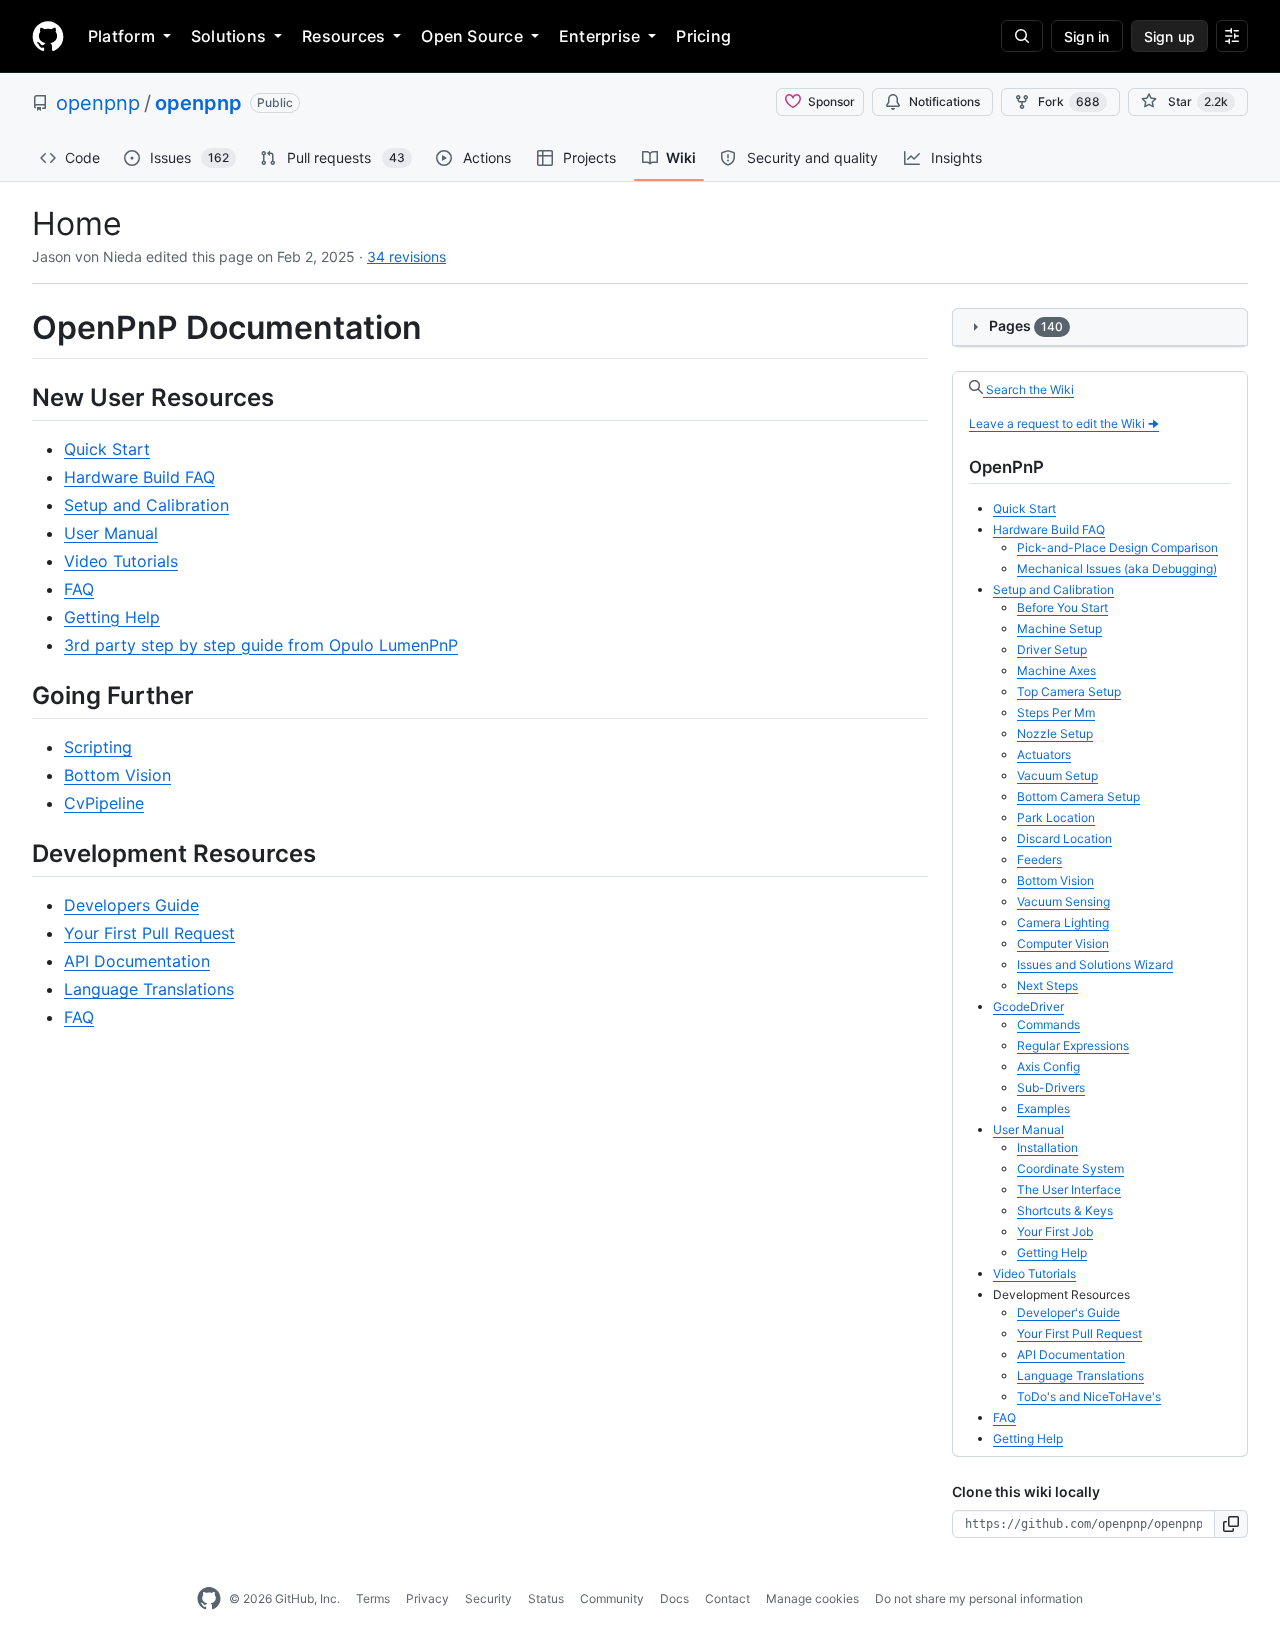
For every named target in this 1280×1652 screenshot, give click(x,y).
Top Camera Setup (1069, 691)
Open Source (472, 36)
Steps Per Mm (1056, 712)
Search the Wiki (1028, 389)
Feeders (1039, 859)
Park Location (1056, 817)
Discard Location (1064, 838)
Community (612, 1598)
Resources (343, 36)
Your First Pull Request (149, 933)
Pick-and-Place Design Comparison (1117, 547)
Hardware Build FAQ (139, 477)
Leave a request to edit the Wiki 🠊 (1064, 423)
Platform (121, 36)
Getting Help (112, 617)
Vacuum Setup (1057, 775)
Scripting (98, 747)
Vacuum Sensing (1063, 901)
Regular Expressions (1073, 1045)
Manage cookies (812, 1598)
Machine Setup (1059, 628)
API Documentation (137, 961)
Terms (373, 1598)
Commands (1048, 1024)
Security (488, 1598)
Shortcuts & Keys (1065, 1210)
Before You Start (1062, 607)
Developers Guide (131, 905)
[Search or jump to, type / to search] (1022, 36)
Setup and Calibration (146, 505)
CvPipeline (104, 803)
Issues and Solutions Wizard (1095, 964)
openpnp (98, 103)
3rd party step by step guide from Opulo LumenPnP (261, 645)
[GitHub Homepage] (209, 1599)
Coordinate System (1070, 1168)
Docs (674, 1598)
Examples (1043, 1108)
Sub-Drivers (1051, 1087)
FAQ (79, 589)
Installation (1047, 1147)
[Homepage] (48, 36)
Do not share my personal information (979, 1598)
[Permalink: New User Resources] (18, 397)
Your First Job (1055, 1231)
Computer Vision (1063, 943)
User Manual (111, 533)
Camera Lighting (1063, 922)
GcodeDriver (1028, 1006)
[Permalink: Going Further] (18, 695)
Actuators (1044, 754)
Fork (1069, 101)
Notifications (944, 101)
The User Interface (1069, 1189)
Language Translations (149, 989)
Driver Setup (1052, 649)
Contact (727, 1598)
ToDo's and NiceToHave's (1089, 1396)
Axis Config (1048, 1066)
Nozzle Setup (1055, 733)
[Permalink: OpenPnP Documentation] (18, 328)
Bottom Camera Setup (1078, 796)
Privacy (427, 1598)
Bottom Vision (117, 775)
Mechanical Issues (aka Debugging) (1117, 568)
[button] (1231, 1524)
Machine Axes (1056, 670)
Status (546, 1598)
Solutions (228, 36)
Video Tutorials (121, 561)
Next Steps (1047, 985)
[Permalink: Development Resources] (18, 853)
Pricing (703, 36)
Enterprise (599, 36)
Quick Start (107, 449)
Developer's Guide (1068, 1312)
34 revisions (406, 256)
